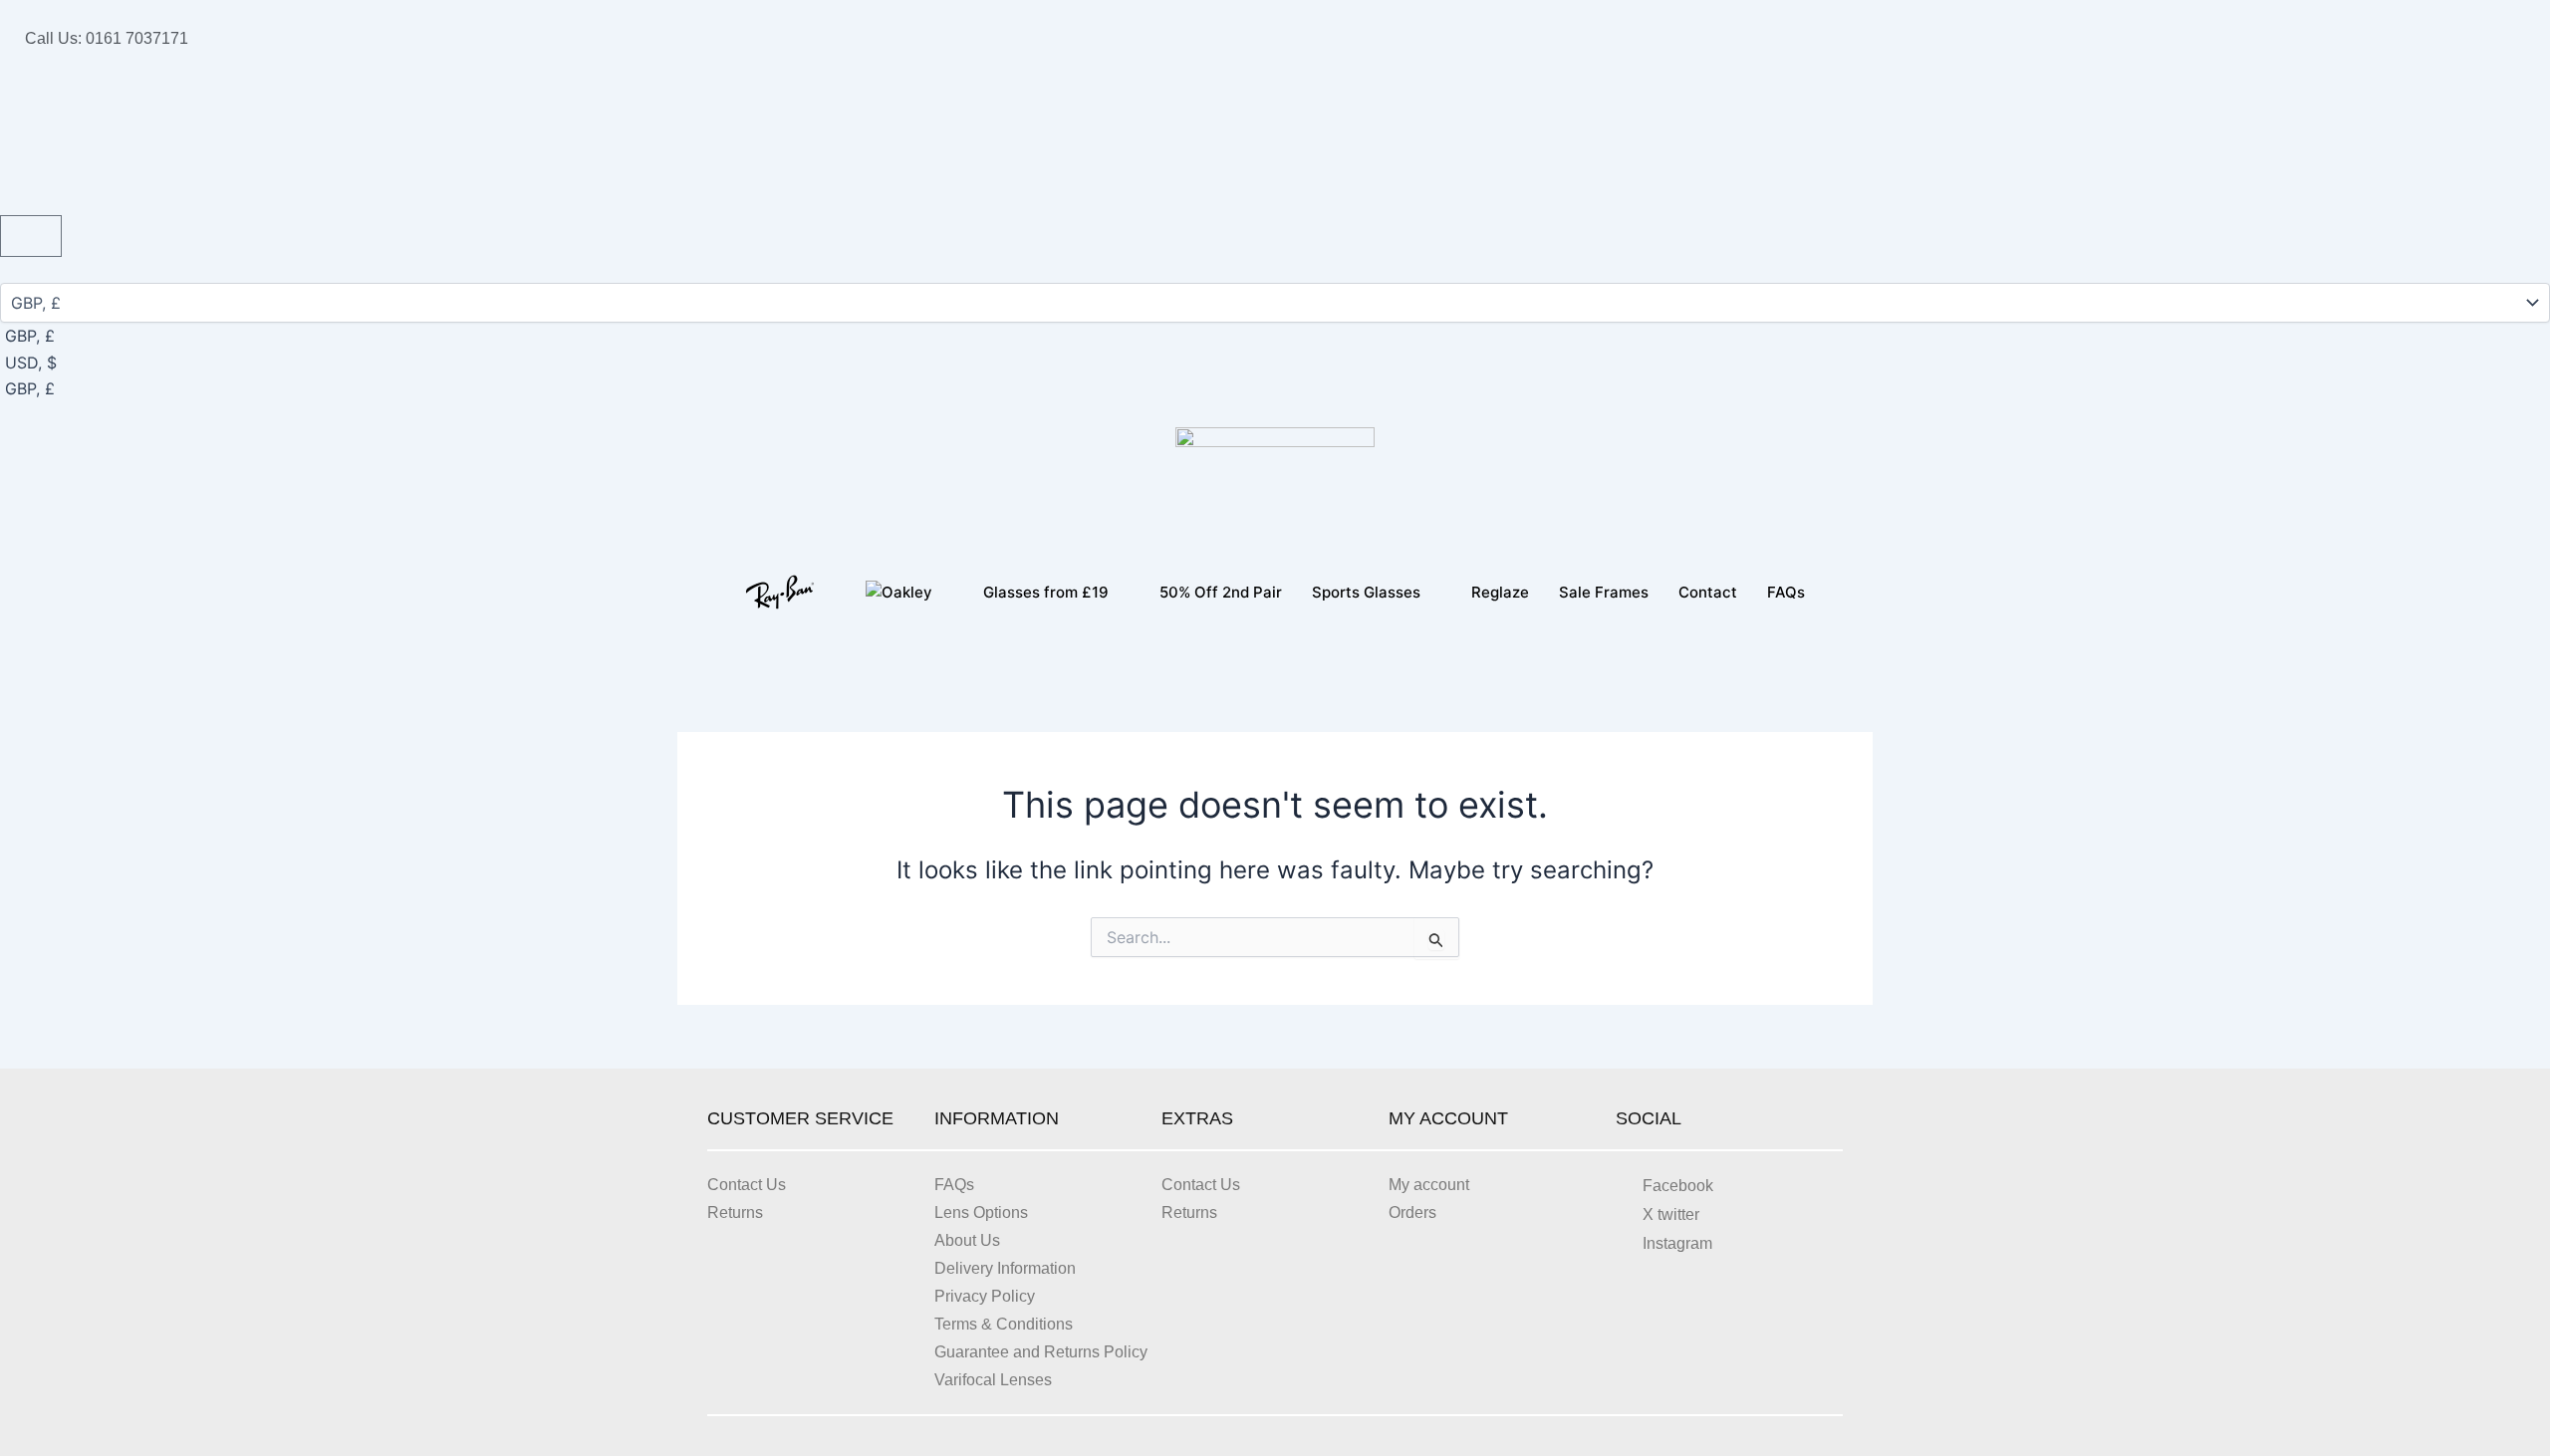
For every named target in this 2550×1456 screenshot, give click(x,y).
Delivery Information (1005, 1268)
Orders (1412, 1213)
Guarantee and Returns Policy (1041, 1352)
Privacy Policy (985, 1296)
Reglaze (1500, 592)
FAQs (1786, 592)
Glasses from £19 (1046, 592)
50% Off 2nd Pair (1221, 592)
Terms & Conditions (1004, 1324)
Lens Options (981, 1213)
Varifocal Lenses (993, 1380)
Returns (735, 1213)
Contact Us (747, 1185)
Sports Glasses (1366, 592)
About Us (967, 1240)
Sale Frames (1604, 592)
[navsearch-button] (6, 92)
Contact (1708, 592)
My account (1429, 1185)
